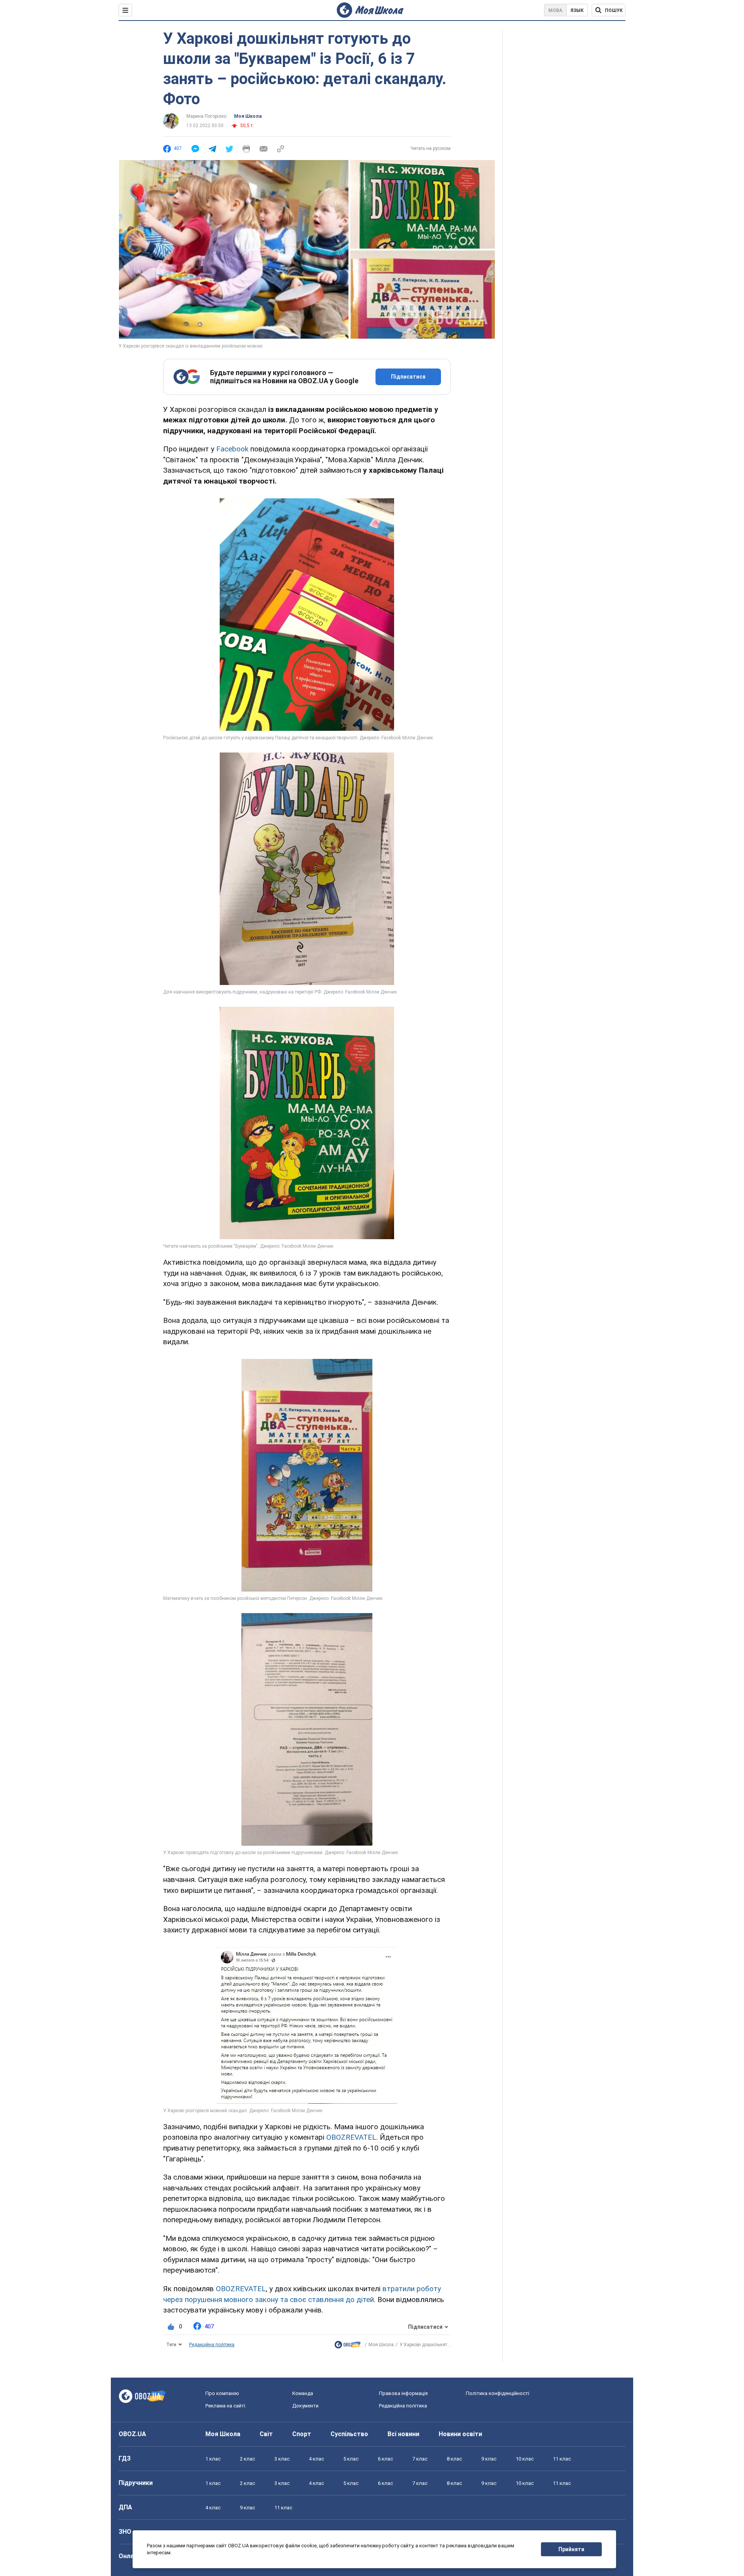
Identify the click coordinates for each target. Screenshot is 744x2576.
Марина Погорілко (206, 116)
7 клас (420, 2459)
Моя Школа (248, 116)
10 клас (525, 2459)
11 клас (562, 2459)
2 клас (247, 2459)
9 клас (489, 2459)
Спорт (302, 2434)
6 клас (385, 2459)
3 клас (282, 2459)
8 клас (454, 2459)
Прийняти (571, 2549)
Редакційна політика (212, 2345)
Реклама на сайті (225, 2406)
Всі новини (403, 2434)
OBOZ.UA (132, 2434)
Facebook (233, 449)
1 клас (213, 2459)
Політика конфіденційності (498, 2393)
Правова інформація (403, 2393)
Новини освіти (460, 2434)
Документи (305, 2406)
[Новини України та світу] (348, 2346)
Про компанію (222, 2393)
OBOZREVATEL (351, 2137)
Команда (303, 2393)
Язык (577, 10)
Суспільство (349, 2434)
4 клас (316, 2459)
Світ (266, 2434)
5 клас (351, 2459)
